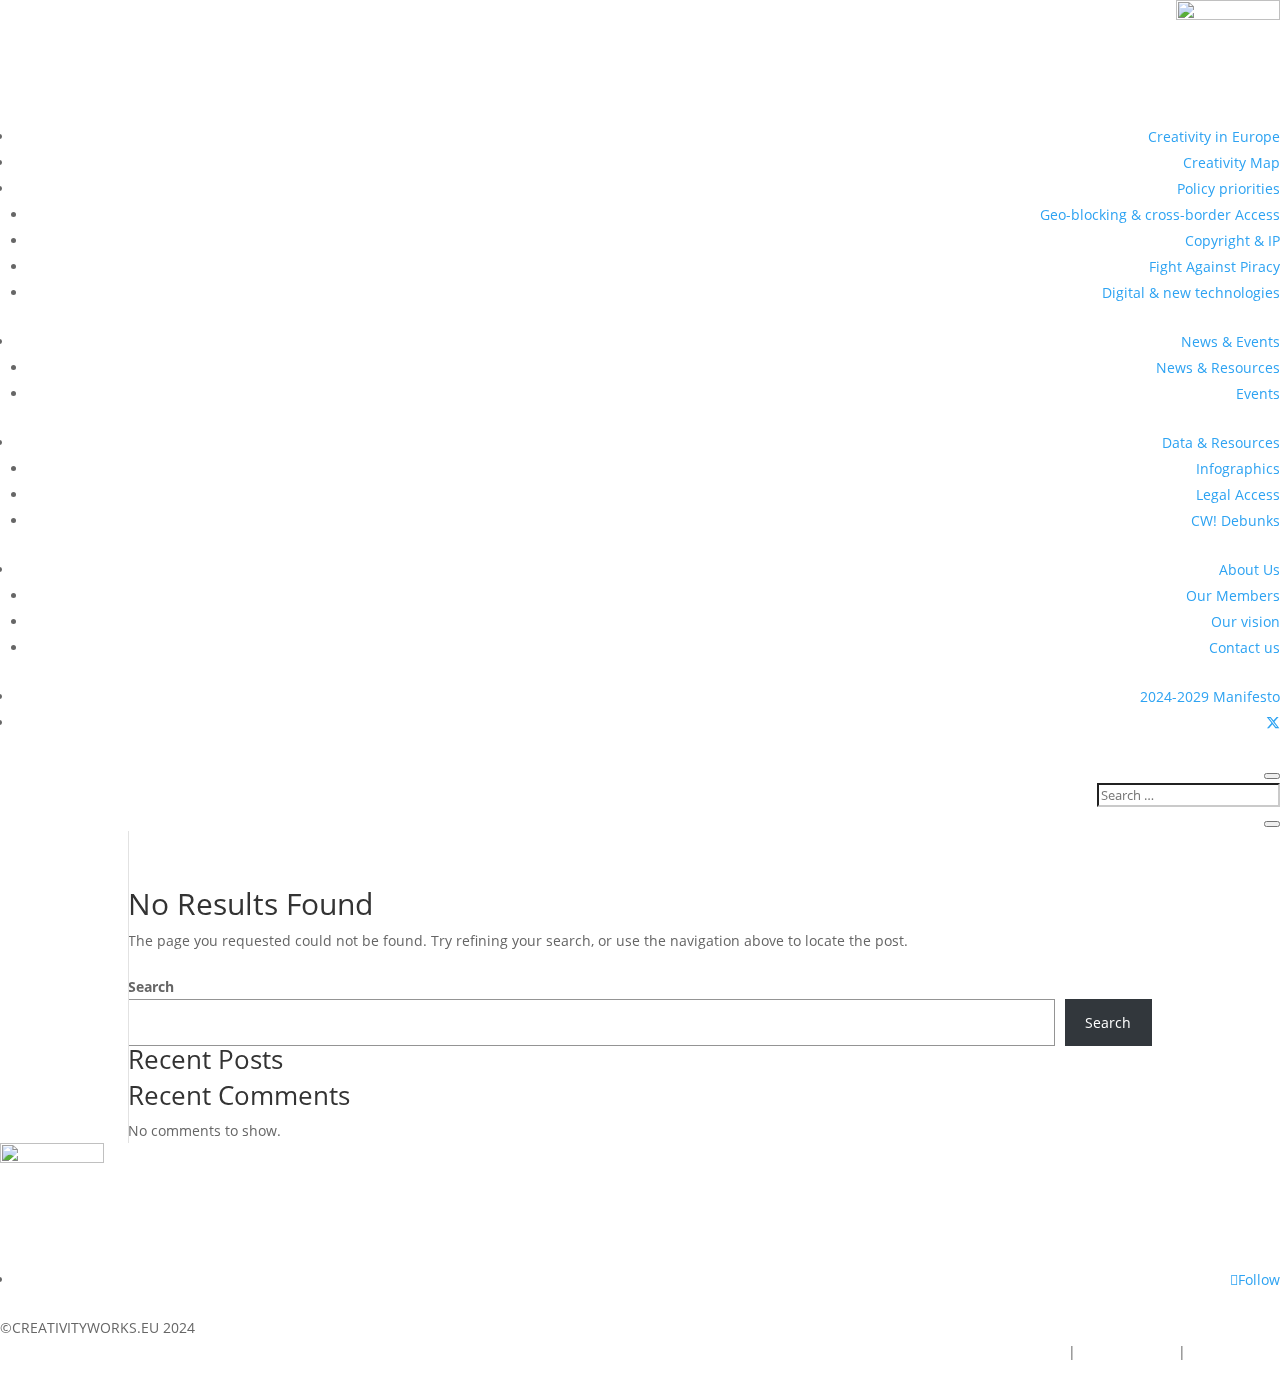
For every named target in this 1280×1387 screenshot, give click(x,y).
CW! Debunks (1235, 520)
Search (151, 986)
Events (1258, 393)
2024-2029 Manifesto (1210, 696)
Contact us (1244, 647)
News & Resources (1218, 367)
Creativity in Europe (1214, 136)
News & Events (1230, 341)
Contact (1034, 1351)
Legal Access (1238, 494)
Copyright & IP (1232, 240)
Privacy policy (1235, 1351)
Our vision (1245, 621)
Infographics (1238, 468)
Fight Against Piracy (1214, 266)
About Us (1249, 569)
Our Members (1233, 595)
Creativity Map (1231, 162)
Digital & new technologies (1191, 292)
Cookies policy (1127, 1351)
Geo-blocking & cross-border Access (1160, 214)
